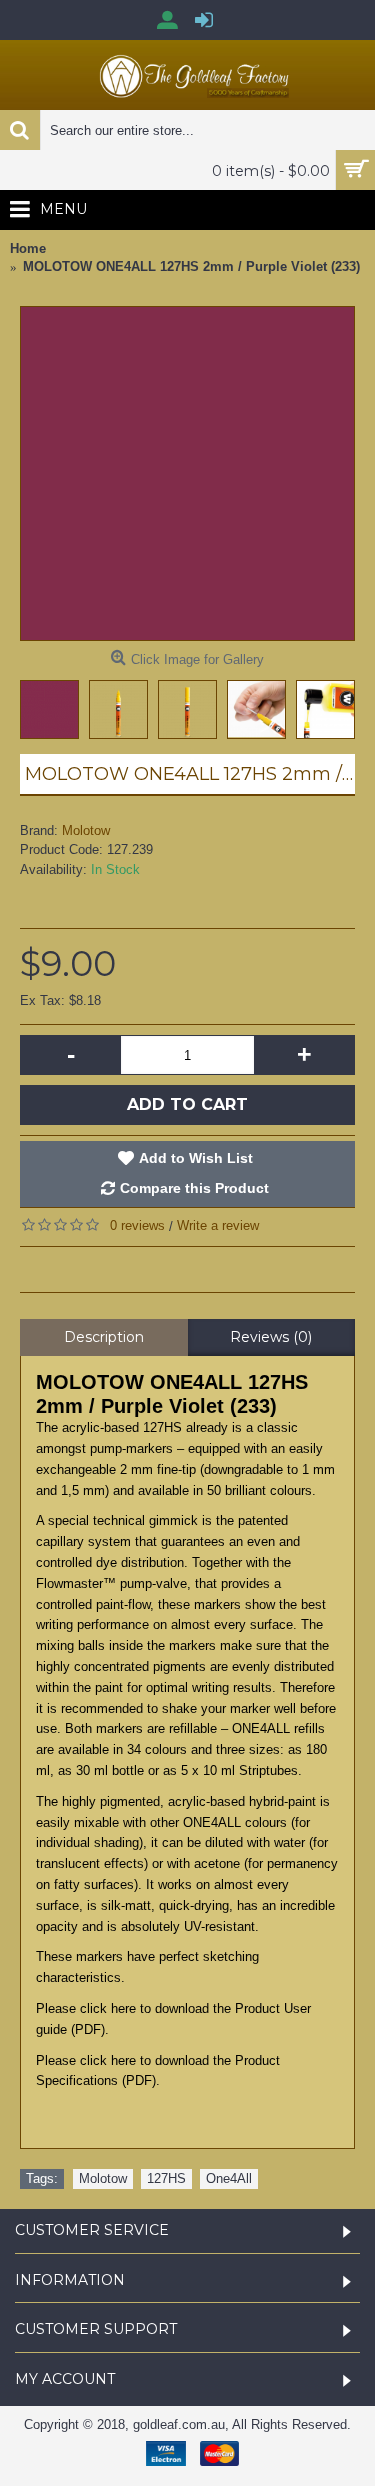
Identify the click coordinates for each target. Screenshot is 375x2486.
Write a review (218, 1225)
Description (104, 1337)
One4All (229, 2178)
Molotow (86, 830)
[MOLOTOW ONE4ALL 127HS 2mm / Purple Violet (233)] (187, 473)
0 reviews (137, 1225)
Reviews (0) (271, 1337)
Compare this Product (194, 1188)
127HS (166, 2178)
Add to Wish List (196, 1158)
